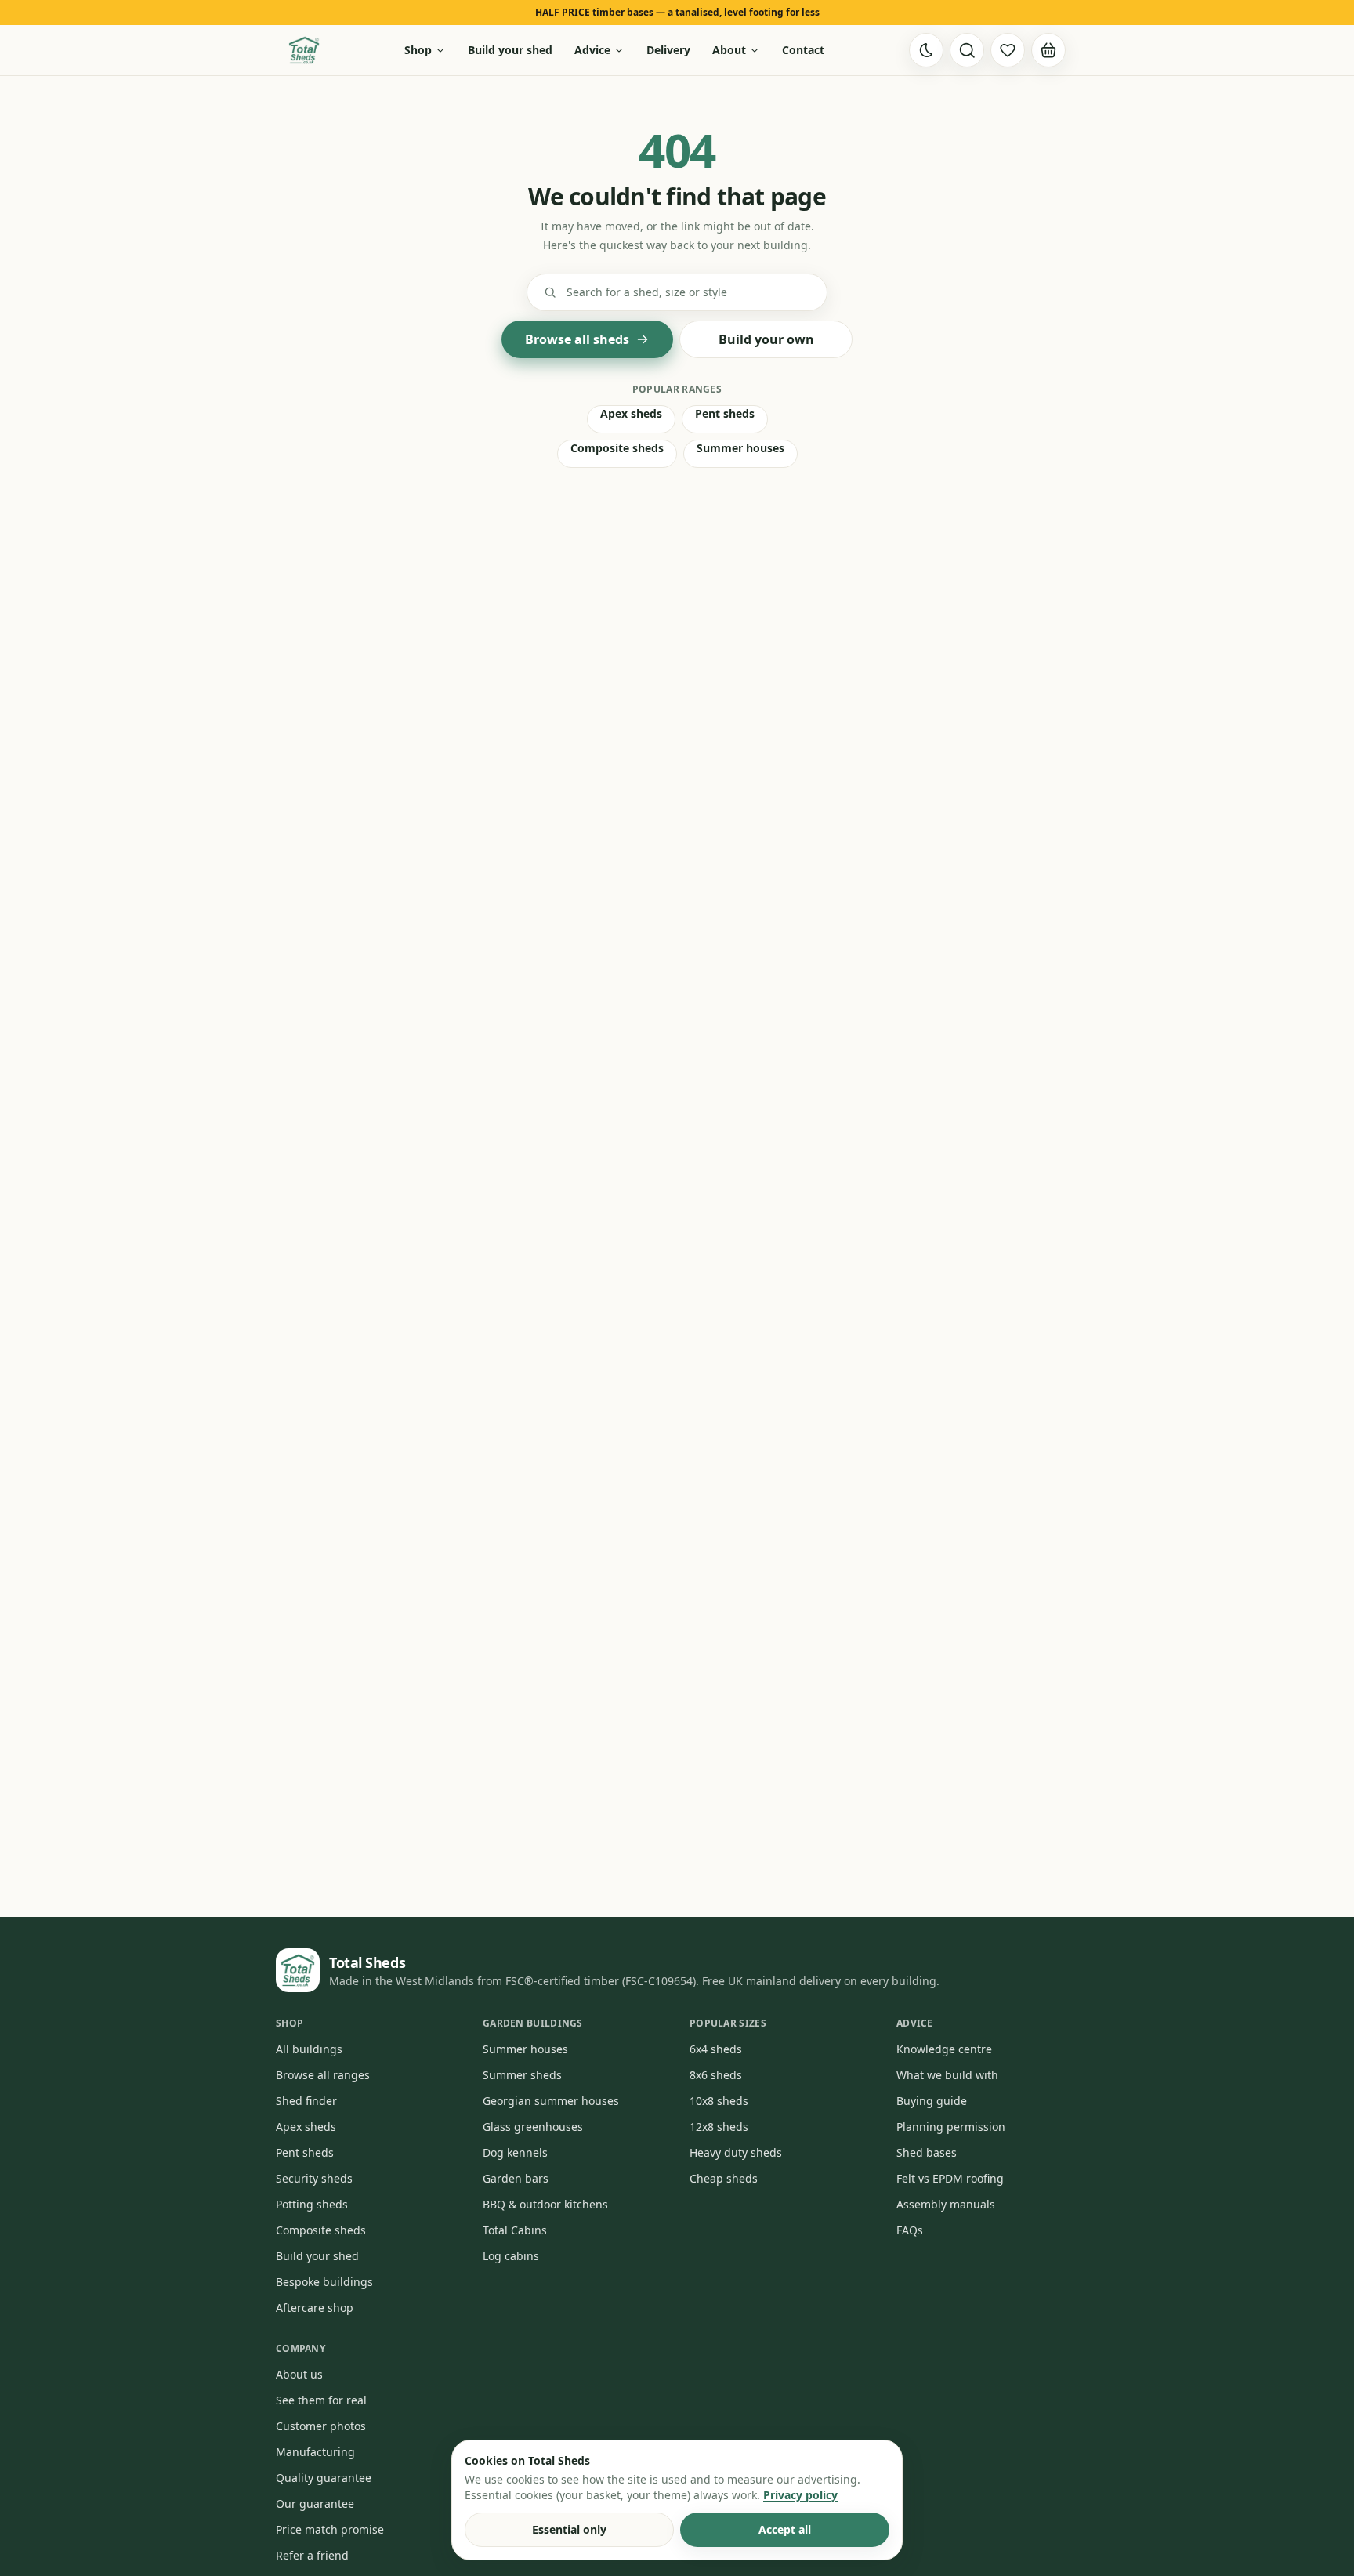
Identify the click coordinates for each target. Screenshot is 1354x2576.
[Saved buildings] (1008, 50)
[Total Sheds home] (304, 50)
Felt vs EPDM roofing (950, 2178)
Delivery (668, 50)
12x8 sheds (719, 2127)
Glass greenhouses (533, 2127)
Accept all (785, 2529)
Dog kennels (515, 2152)
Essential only (569, 2529)
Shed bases (927, 2152)
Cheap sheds (724, 2178)
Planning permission (951, 2127)
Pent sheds (725, 413)
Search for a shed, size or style (647, 292)
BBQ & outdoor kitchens (545, 2204)
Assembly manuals (946, 2204)
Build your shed (510, 50)
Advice (592, 50)
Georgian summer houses (551, 2101)
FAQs (910, 2230)
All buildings (309, 2049)
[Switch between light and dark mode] (926, 50)
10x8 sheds (719, 2101)
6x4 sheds (716, 2049)
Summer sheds (522, 2075)
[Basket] (1048, 50)
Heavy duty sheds (736, 2152)
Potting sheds (312, 2204)
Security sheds (314, 2178)
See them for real (321, 2400)
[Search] (967, 50)
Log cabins (511, 2256)
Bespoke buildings (324, 2282)
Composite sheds (617, 448)
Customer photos (321, 2426)
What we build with (947, 2075)
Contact (803, 50)
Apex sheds (631, 413)
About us (299, 2374)
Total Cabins (515, 2230)
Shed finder (306, 2101)
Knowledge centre (944, 2049)
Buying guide (932, 2101)
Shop (418, 50)
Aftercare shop (315, 2308)
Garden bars (516, 2178)
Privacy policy (800, 2495)
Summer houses (740, 448)
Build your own (766, 339)
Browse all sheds (577, 339)
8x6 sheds (716, 2075)
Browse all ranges (323, 2075)
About (729, 50)
